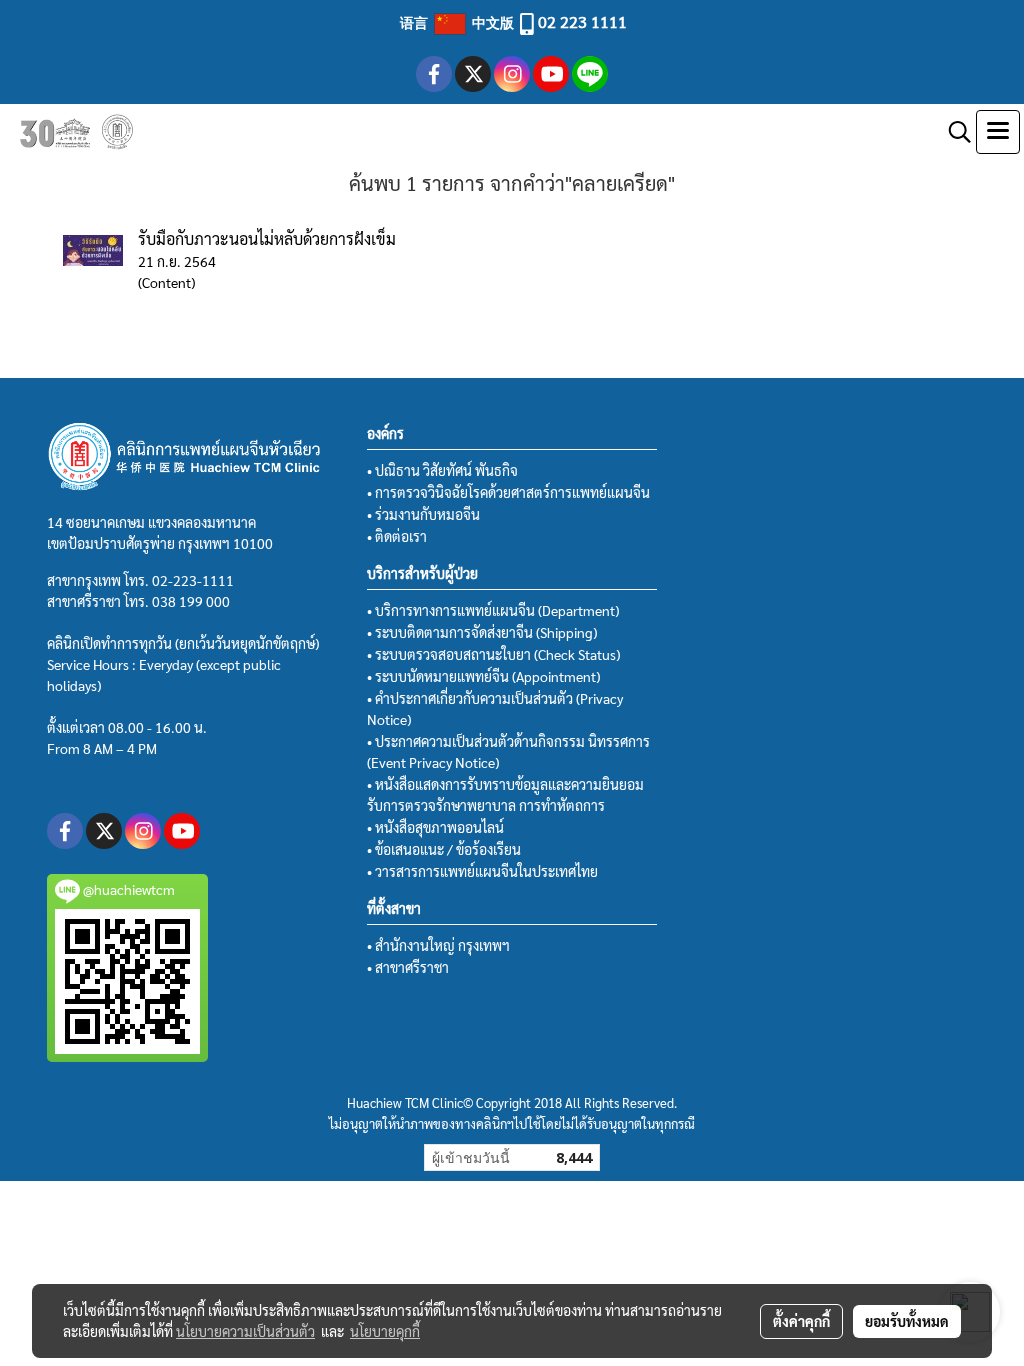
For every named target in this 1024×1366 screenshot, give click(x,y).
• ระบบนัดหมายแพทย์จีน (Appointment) (483, 676)
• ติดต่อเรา (397, 536)
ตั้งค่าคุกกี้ (801, 1321)
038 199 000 (191, 601)
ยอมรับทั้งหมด (907, 1321)
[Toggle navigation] (998, 132)
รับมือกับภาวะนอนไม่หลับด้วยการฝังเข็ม (267, 238)
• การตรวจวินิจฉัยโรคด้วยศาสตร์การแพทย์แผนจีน (508, 492)
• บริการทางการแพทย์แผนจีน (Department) (493, 610)
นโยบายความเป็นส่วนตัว (245, 1331)
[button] (953, 132)
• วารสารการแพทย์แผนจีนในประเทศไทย (482, 871)
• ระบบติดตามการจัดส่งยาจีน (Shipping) (482, 632)
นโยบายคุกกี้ (385, 1331)
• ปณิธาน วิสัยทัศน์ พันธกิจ (442, 470)
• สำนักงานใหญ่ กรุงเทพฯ (438, 945)
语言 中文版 (458, 22)
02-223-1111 (193, 580)
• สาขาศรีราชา (408, 967)
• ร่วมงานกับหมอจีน (423, 514)
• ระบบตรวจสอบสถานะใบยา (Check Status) (493, 654)
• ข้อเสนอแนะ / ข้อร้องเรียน (444, 849)
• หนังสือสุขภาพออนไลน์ (435, 827)
